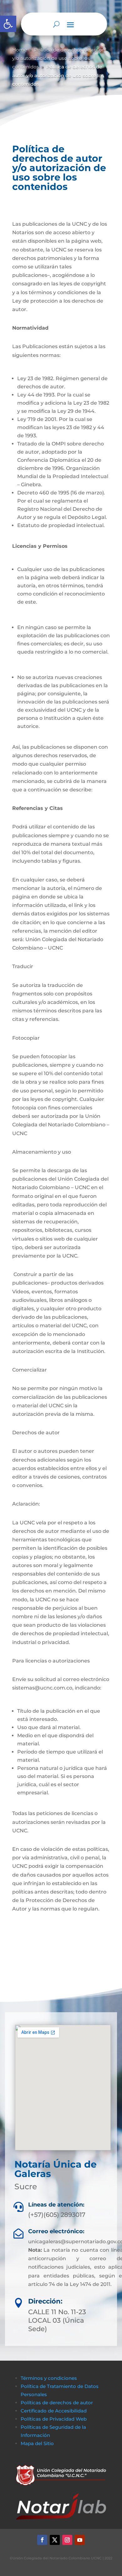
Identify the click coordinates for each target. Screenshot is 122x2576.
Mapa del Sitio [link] (38, 2443)
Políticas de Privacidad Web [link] (54, 2419)
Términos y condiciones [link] (49, 2378)
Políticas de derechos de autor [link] (57, 2403)
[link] (8, 24)
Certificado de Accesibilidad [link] (54, 2411)
